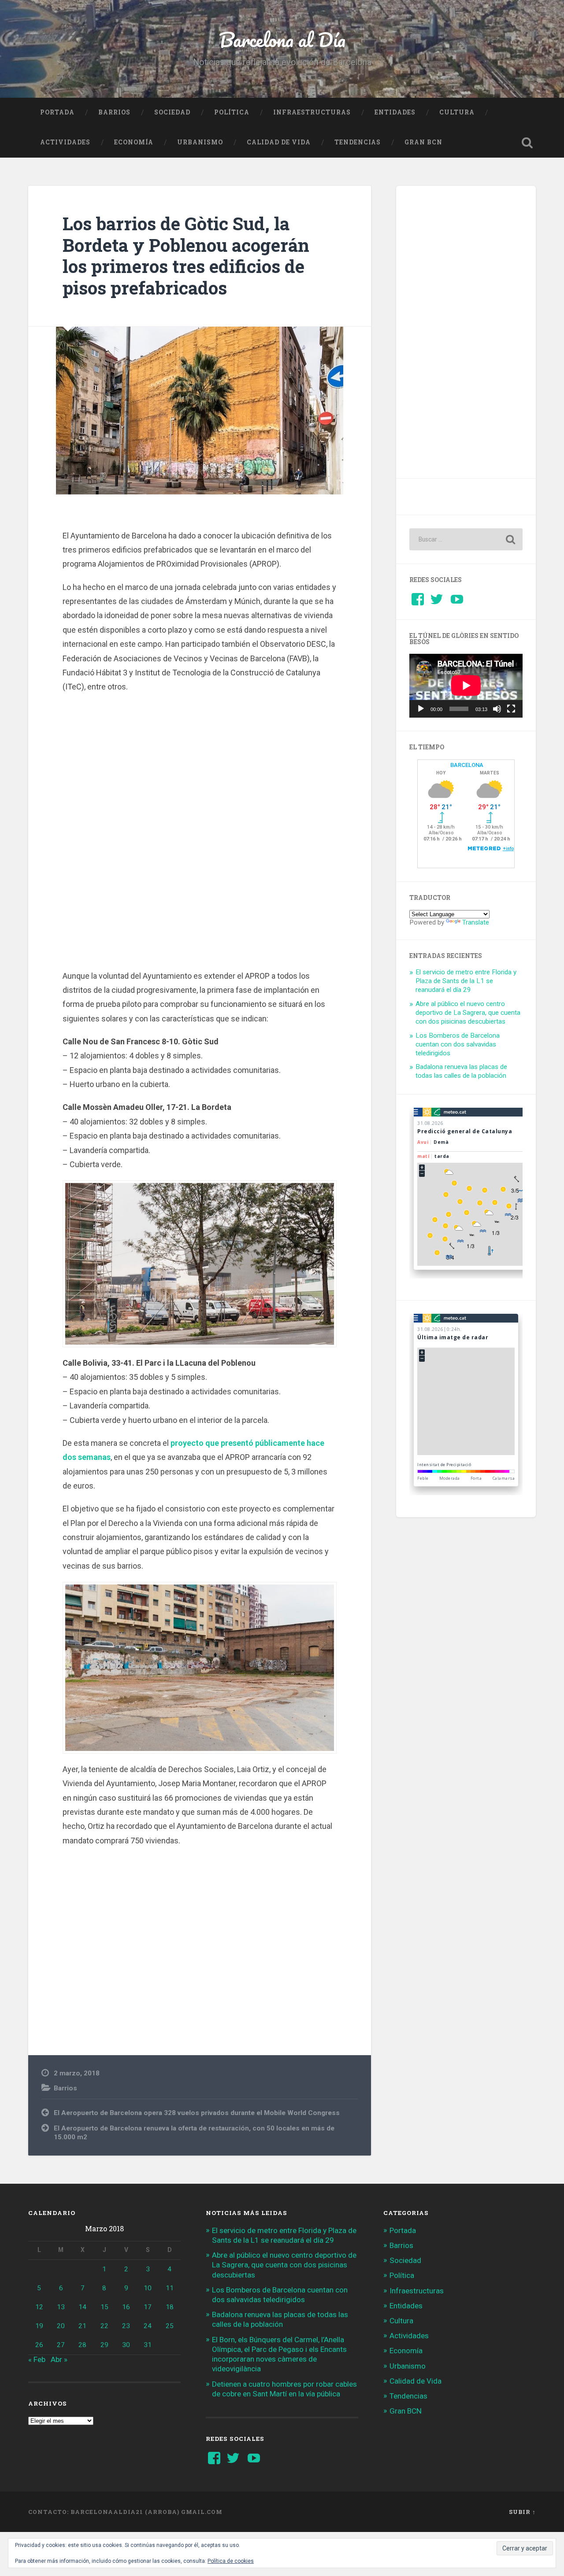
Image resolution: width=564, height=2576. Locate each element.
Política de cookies (231, 2561)
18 (170, 2307)
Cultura (457, 112)
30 (126, 2345)
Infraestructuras (312, 112)
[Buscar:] (466, 539)
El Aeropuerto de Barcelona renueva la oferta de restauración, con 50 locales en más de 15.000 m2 (194, 2133)
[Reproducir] (421, 709)
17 (148, 2307)
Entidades (395, 112)
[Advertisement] (200, 835)
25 (170, 2326)
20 (61, 2326)
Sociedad (172, 112)
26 (39, 2345)
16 (126, 2307)
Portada (57, 112)
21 (82, 2326)
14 (82, 2307)
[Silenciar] (497, 709)
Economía (134, 142)
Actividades (65, 142)
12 (39, 2307)
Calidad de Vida (279, 142)
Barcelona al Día (282, 39)
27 (61, 2345)
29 (104, 2345)
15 (104, 2307)
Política (232, 112)
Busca (527, 143)
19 (39, 2326)
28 (82, 2345)
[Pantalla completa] (511, 709)
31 (148, 2345)
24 (148, 2326)
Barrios (114, 112)
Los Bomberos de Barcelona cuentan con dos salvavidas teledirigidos (458, 1044)
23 (126, 2326)
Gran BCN (423, 142)
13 (61, 2307)
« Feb (37, 2359)
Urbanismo (200, 142)
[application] (466, 685)
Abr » (59, 2359)
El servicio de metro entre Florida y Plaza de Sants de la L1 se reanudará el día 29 (466, 981)
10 (148, 2288)
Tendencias (358, 142)
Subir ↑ (522, 2512)
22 (104, 2326)
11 (170, 2288)
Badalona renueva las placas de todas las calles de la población (461, 1071)
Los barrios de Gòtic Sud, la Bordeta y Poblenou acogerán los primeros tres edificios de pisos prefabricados (186, 256)
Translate (476, 922)
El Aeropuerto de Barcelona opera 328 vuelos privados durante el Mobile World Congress (197, 2113)
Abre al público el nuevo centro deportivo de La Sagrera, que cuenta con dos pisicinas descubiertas (468, 1013)
